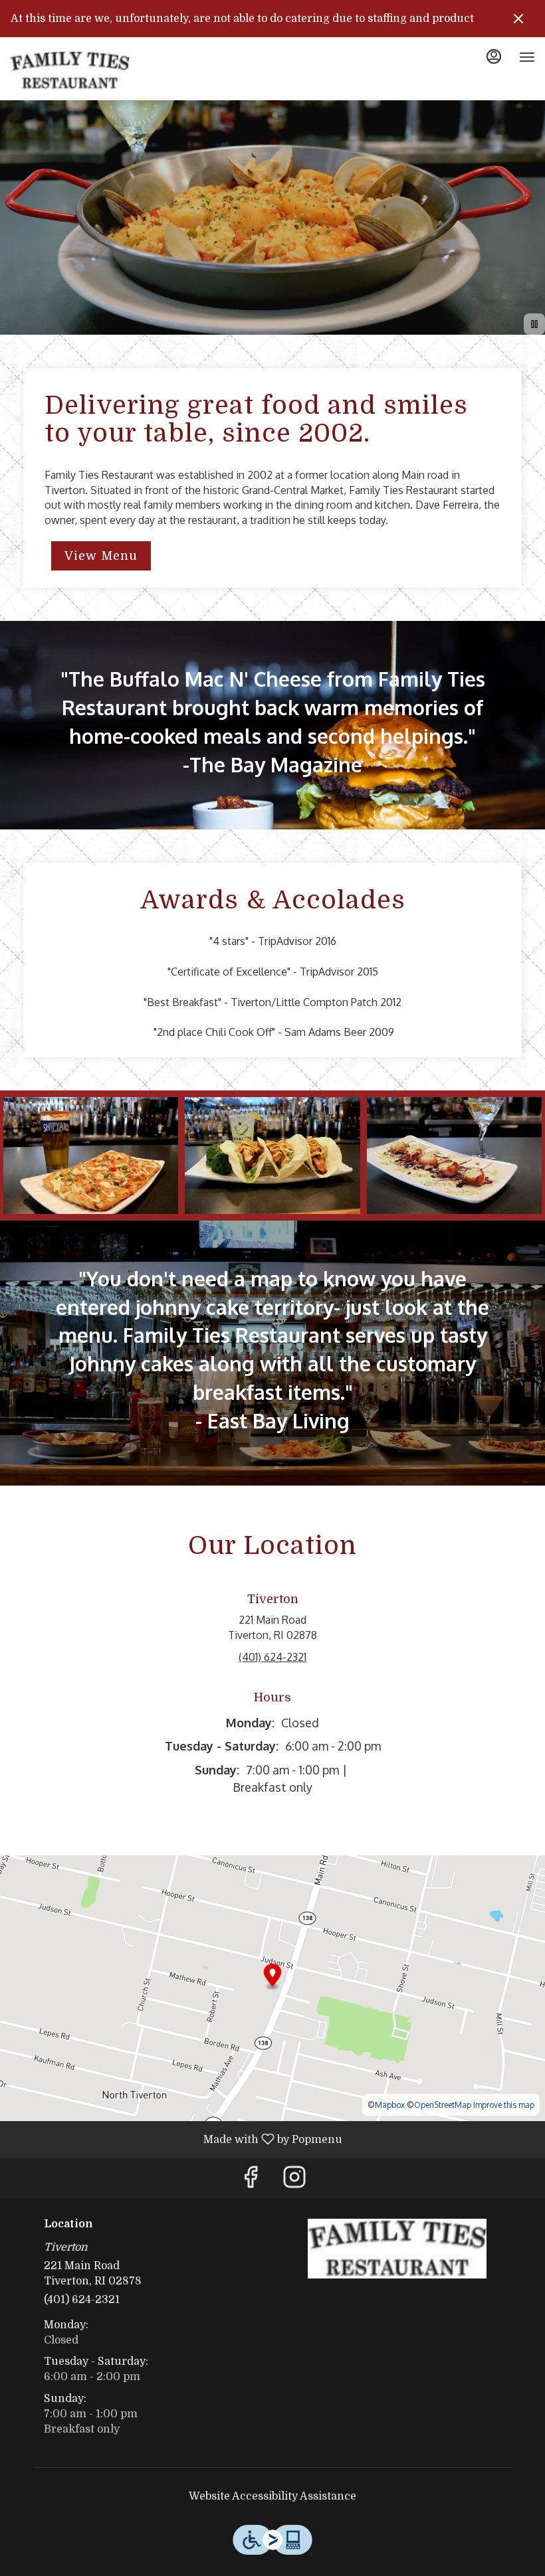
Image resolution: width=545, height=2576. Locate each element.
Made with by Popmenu (176, 2139)
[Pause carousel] (534, 324)
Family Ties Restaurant (397, 2249)
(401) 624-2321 (82, 2300)
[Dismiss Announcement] (518, 19)
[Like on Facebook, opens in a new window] (251, 2181)
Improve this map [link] (504, 2105)
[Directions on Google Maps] (272, 1988)
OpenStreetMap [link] (443, 2105)
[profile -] (494, 56)
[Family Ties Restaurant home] (70, 70)
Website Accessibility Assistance (272, 2496)
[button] (91, 1155)
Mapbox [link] (390, 2105)
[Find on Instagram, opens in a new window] (294, 2181)
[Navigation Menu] (527, 57)
